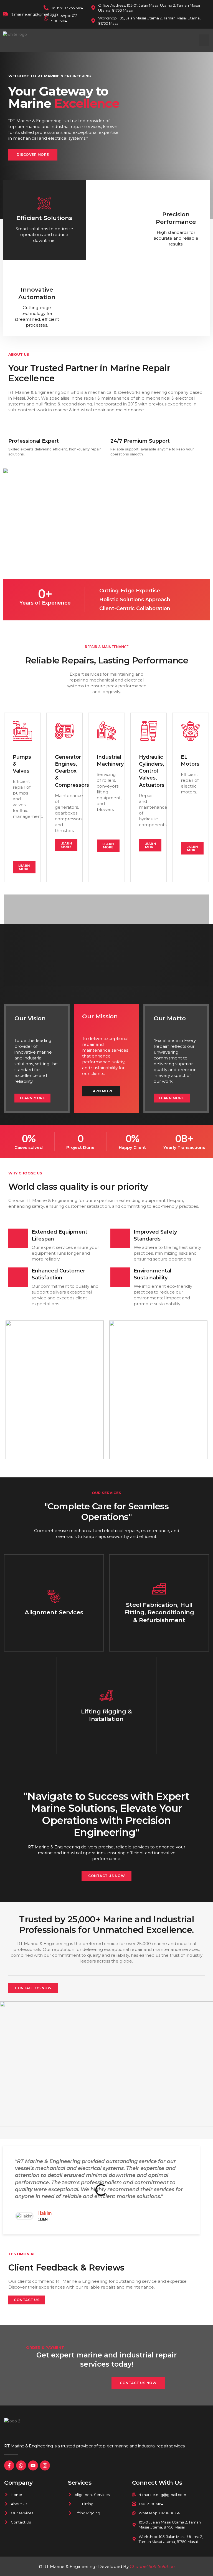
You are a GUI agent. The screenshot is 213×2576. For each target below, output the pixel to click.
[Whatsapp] (21, 2465)
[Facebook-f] (9, 2465)
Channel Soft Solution (152, 2566)
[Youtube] (33, 2465)
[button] (204, 40)
